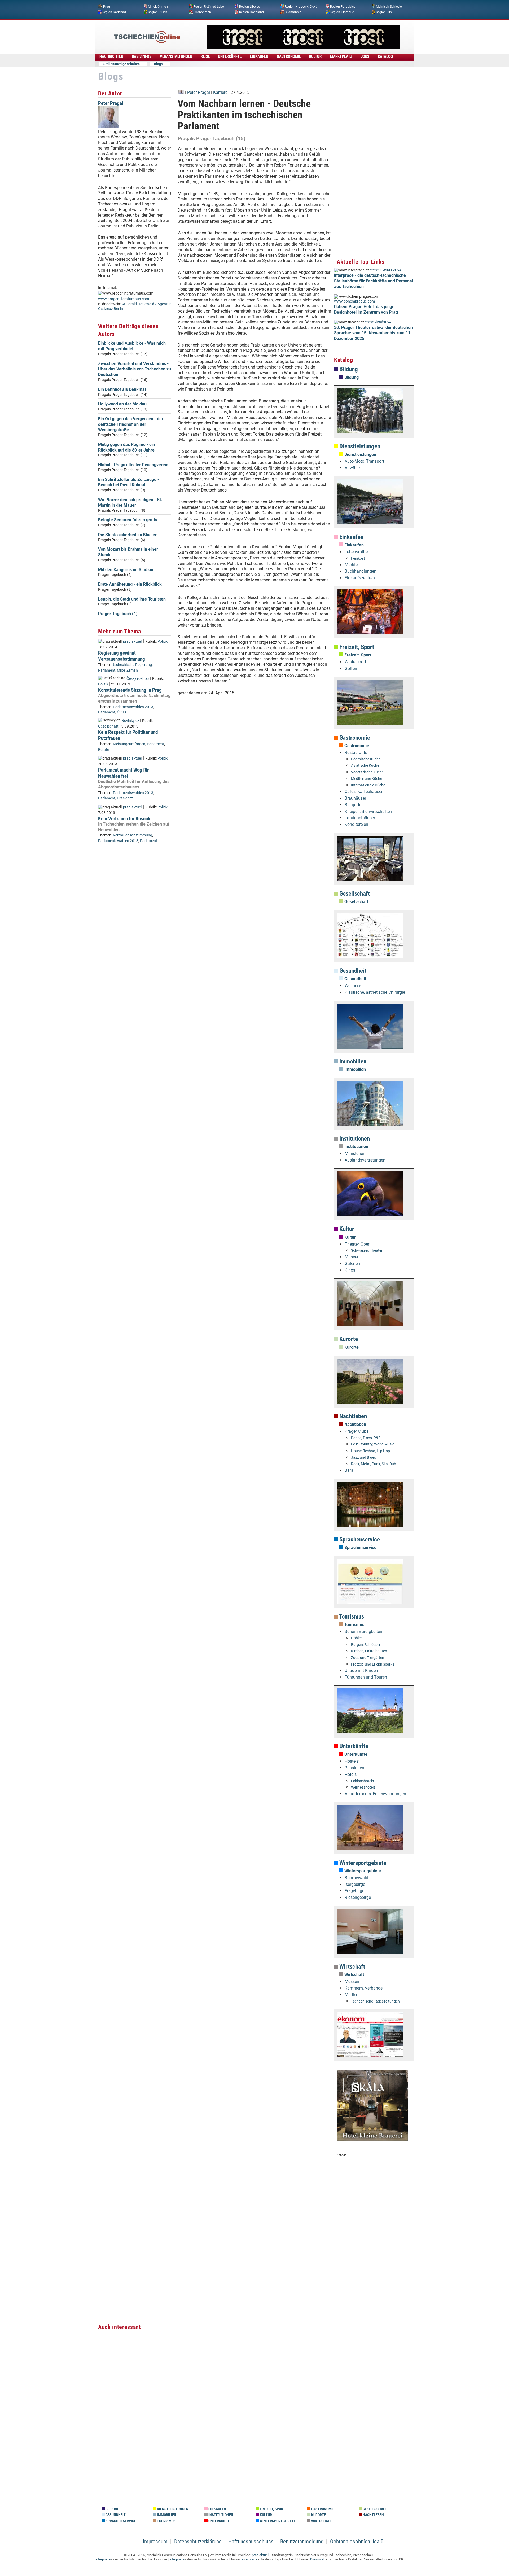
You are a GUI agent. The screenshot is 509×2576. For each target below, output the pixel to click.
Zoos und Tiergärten (368, 1658)
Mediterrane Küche (367, 779)
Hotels (351, 1774)
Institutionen (354, 1139)
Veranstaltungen (176, 56)
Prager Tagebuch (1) (118, 614)
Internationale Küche (368, 785)
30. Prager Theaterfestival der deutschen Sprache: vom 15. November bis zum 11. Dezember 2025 (373, 333)
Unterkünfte (353, 1746)
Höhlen (357, 1638)
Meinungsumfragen (129, 744)
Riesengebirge (358, 1897)
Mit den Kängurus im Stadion (126, 570)
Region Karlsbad (114, 12)
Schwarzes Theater (367, 1250)
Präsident (125, 798)
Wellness (353, 986)
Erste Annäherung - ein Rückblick (130, 584)
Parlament (107, 670)
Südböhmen (202, 12)
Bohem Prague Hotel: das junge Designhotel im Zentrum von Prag (366, 309)
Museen (352, 1257)
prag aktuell (133, 641)
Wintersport (355, 662)
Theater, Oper (357, 1244)
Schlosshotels (362, 1781)
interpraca (250, 2559)
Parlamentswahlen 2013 (133, 707)
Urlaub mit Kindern (362, 1670)
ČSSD (121, 712)
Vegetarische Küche (367, 772)
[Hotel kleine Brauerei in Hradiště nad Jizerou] (372, 2140)
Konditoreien (356, 824)
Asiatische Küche (365, 766)
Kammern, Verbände (364, 1988)
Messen (352, 1981)
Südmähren (293, 12)
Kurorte (348, 1339)
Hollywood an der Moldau (122, 404)
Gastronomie (354, 738)
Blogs (158, 64)
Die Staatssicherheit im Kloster (127, 535)
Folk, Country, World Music (373, 1444)
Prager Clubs (357, 1431)
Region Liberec (249, 7)
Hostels (352, 1761)
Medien (352, 1995)
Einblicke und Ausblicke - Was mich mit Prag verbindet (132, 346)
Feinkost (358, 558)
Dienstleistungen (359, 446)
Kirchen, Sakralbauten (369, 1651)
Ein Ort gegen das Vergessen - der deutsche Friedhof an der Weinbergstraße (131, 424)
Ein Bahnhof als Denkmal (122, 389)
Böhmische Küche (366, 759)
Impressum (155, 2542)
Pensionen (354, 1768)
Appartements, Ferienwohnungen (375, 1794)
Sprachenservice (359, 1539)
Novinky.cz (130, 721)
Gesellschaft (108, 726)
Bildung (348, 369)
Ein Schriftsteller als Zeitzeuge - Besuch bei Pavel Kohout (129, 482)
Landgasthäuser (360, 818)
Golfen (351, 669)
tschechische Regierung (132, 665)
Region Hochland (251, 12)
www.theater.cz (378, 321)
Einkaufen (351, 537)
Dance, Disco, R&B (366, 1438)
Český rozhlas (138, 679)
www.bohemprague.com (354, 301)
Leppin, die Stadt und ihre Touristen (132, 599)
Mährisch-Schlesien (390, 7)
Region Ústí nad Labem (210, 7)
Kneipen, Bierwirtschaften (368, 811)
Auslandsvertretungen (365, 1160)
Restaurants (356, 753)
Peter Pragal (111, 103)
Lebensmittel (357, 552)
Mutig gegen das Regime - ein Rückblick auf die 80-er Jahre (127, 447)
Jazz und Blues (363, 1458)
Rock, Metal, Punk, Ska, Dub (374, 1464)
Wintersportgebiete (362, 1863)
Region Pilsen (158, 12)
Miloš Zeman (127, 670)
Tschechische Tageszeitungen (375, 2001)
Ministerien (355, 1153)
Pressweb (318, 2559)
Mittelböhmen (158, 7)
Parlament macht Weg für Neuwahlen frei (123, 773)
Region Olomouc (342, 12)
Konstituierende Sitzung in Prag (130, 690)
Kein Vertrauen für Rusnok (124, 819)
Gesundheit (352, 971)
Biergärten (354, 805)
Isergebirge (355, 1884)
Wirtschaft (352, 1967)
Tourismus (351, 1617)
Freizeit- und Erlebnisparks (373, 1664)
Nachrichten (111, 56)
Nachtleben (352, 1416)
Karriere (220, 92)
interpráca (177, 2559)
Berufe (104, 750)
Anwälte (352, 468)
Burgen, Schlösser (366, 1645)
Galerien (352, 1263)
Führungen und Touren (366, 1677)
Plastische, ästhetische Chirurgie (375, 992)
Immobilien (352, 1061)
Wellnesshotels (363, 1787)
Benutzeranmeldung (302, 2542)
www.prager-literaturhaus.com (124, 299)
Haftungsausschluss (251, 2542)
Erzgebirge (354, 1891)
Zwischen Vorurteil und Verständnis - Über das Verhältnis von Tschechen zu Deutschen (135, 369)
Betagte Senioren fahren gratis (128, 520)
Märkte (351, 565)
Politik (163, 641)
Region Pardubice (343, 7)
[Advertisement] (254, 780)
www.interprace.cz (386, 270)
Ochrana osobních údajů (357, 2542)
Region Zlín (384, 12)
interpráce (103, 2559)
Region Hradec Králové (301, 7)
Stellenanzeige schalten (122, 64)
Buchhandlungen (361, 571)
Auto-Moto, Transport (364, 461)
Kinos (350, 1270)
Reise (205, 56)
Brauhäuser (355, 798)
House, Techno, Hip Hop (370, 1451)
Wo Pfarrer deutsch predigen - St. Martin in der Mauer (130, 502)
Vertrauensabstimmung (133, 835)
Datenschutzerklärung (198, 2542)
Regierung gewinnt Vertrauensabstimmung (122, 656)
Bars (349, 1470)
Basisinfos (142, 56)
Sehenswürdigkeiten (363, 1631)
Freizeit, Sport (356, 647)
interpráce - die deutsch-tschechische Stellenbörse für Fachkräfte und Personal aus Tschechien (374, 281)
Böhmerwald (356, 1878)
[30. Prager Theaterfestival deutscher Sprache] (303, 48)
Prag (107, 7)
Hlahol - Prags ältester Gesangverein (133, 465)
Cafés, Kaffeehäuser (364, 792)
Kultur (346, 1229)
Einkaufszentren (360, 578)
